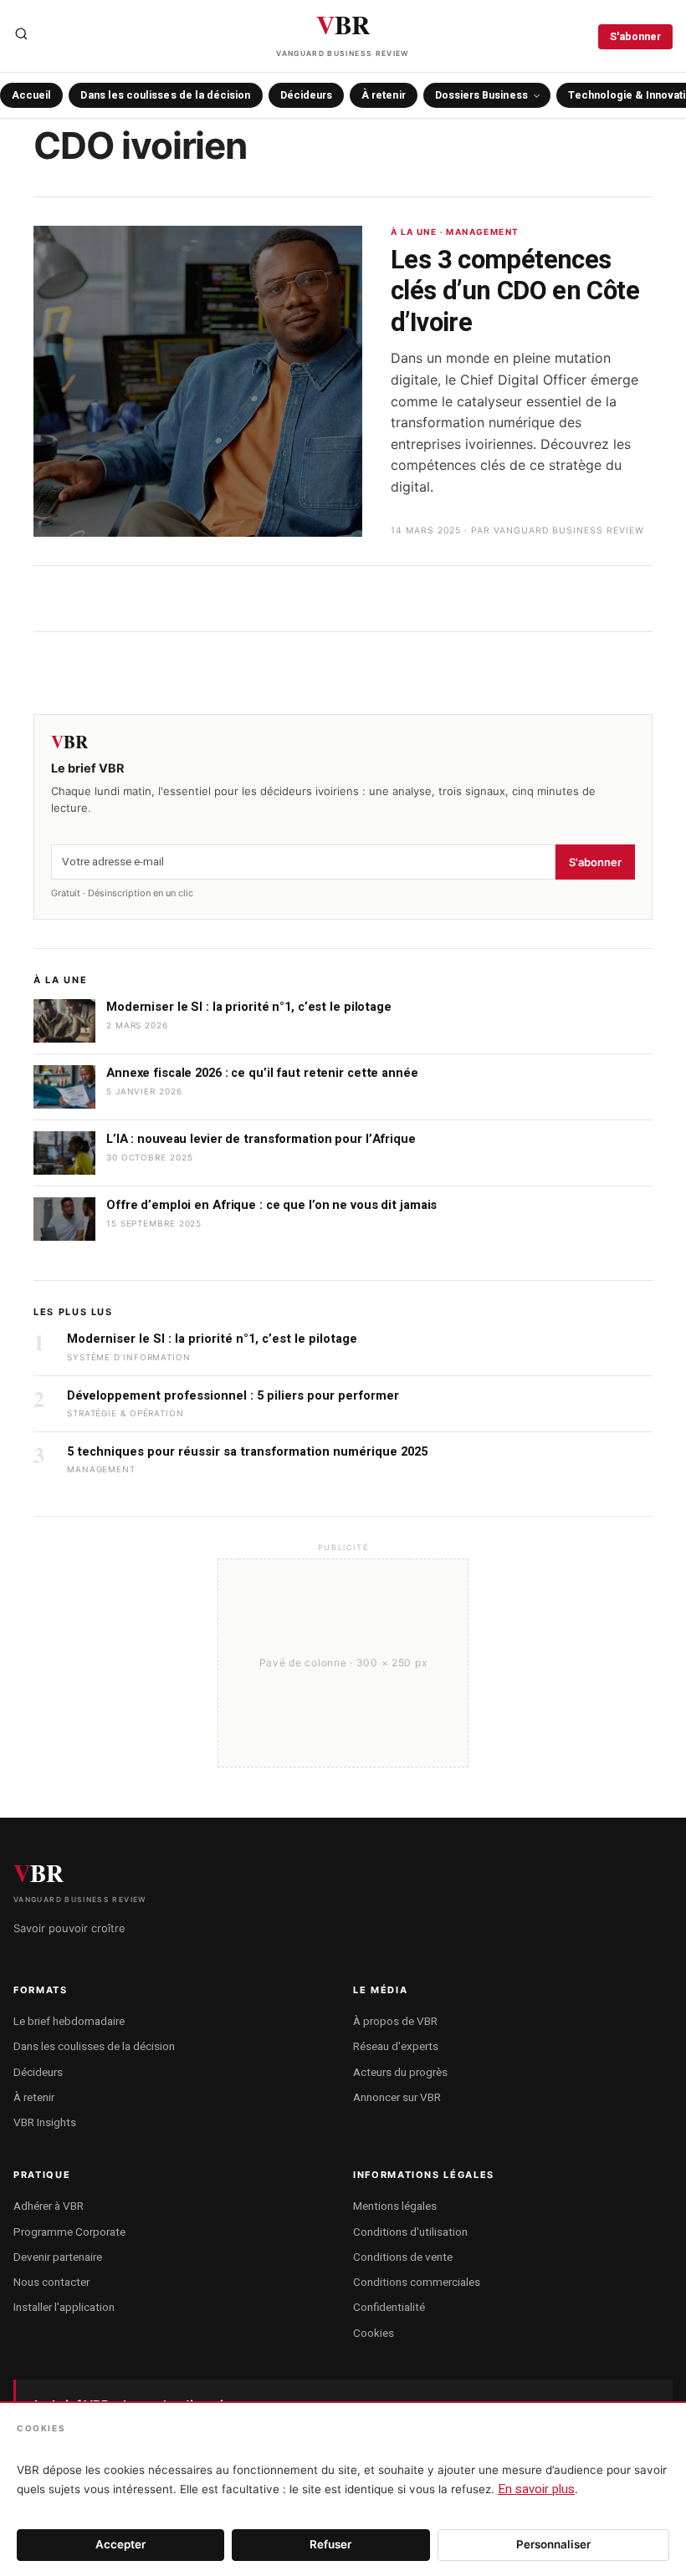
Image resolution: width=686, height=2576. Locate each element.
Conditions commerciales (417, 2283)
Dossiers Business (481, 95)
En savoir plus (536, 2489)
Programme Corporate (69, 2232)
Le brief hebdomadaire (69, 2022)
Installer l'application (64, 2308)
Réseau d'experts (396, 2047)
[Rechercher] (21, 37)
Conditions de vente (403, 2257)
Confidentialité (389, 2308)
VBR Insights (45, 2123)
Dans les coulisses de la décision (165, 95)
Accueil (31, 95)
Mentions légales (395, 2206)
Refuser (330, 2544)
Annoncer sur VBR (397, 2098)
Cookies (374, 2334)
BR (343, 31)
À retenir (384, 95)
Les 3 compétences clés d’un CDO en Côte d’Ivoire (515, 292)
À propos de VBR (395, 2022)
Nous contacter (51, 2283)
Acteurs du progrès (400, 2073)
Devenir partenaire (58, 2257)
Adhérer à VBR (49, 2206)
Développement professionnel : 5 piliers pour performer (233, 1396)
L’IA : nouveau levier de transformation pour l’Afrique (261, 1139)
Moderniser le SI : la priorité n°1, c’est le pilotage (249, 1007)
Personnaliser (553, 2544)
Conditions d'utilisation (410, 2232)
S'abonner (635, 37)
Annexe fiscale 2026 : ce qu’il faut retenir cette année (262, 1073)
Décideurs (307, 95)
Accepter (120, 2544)
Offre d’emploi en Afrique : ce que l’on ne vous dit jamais (271, 1205)
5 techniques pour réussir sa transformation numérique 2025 (247, 1452)
